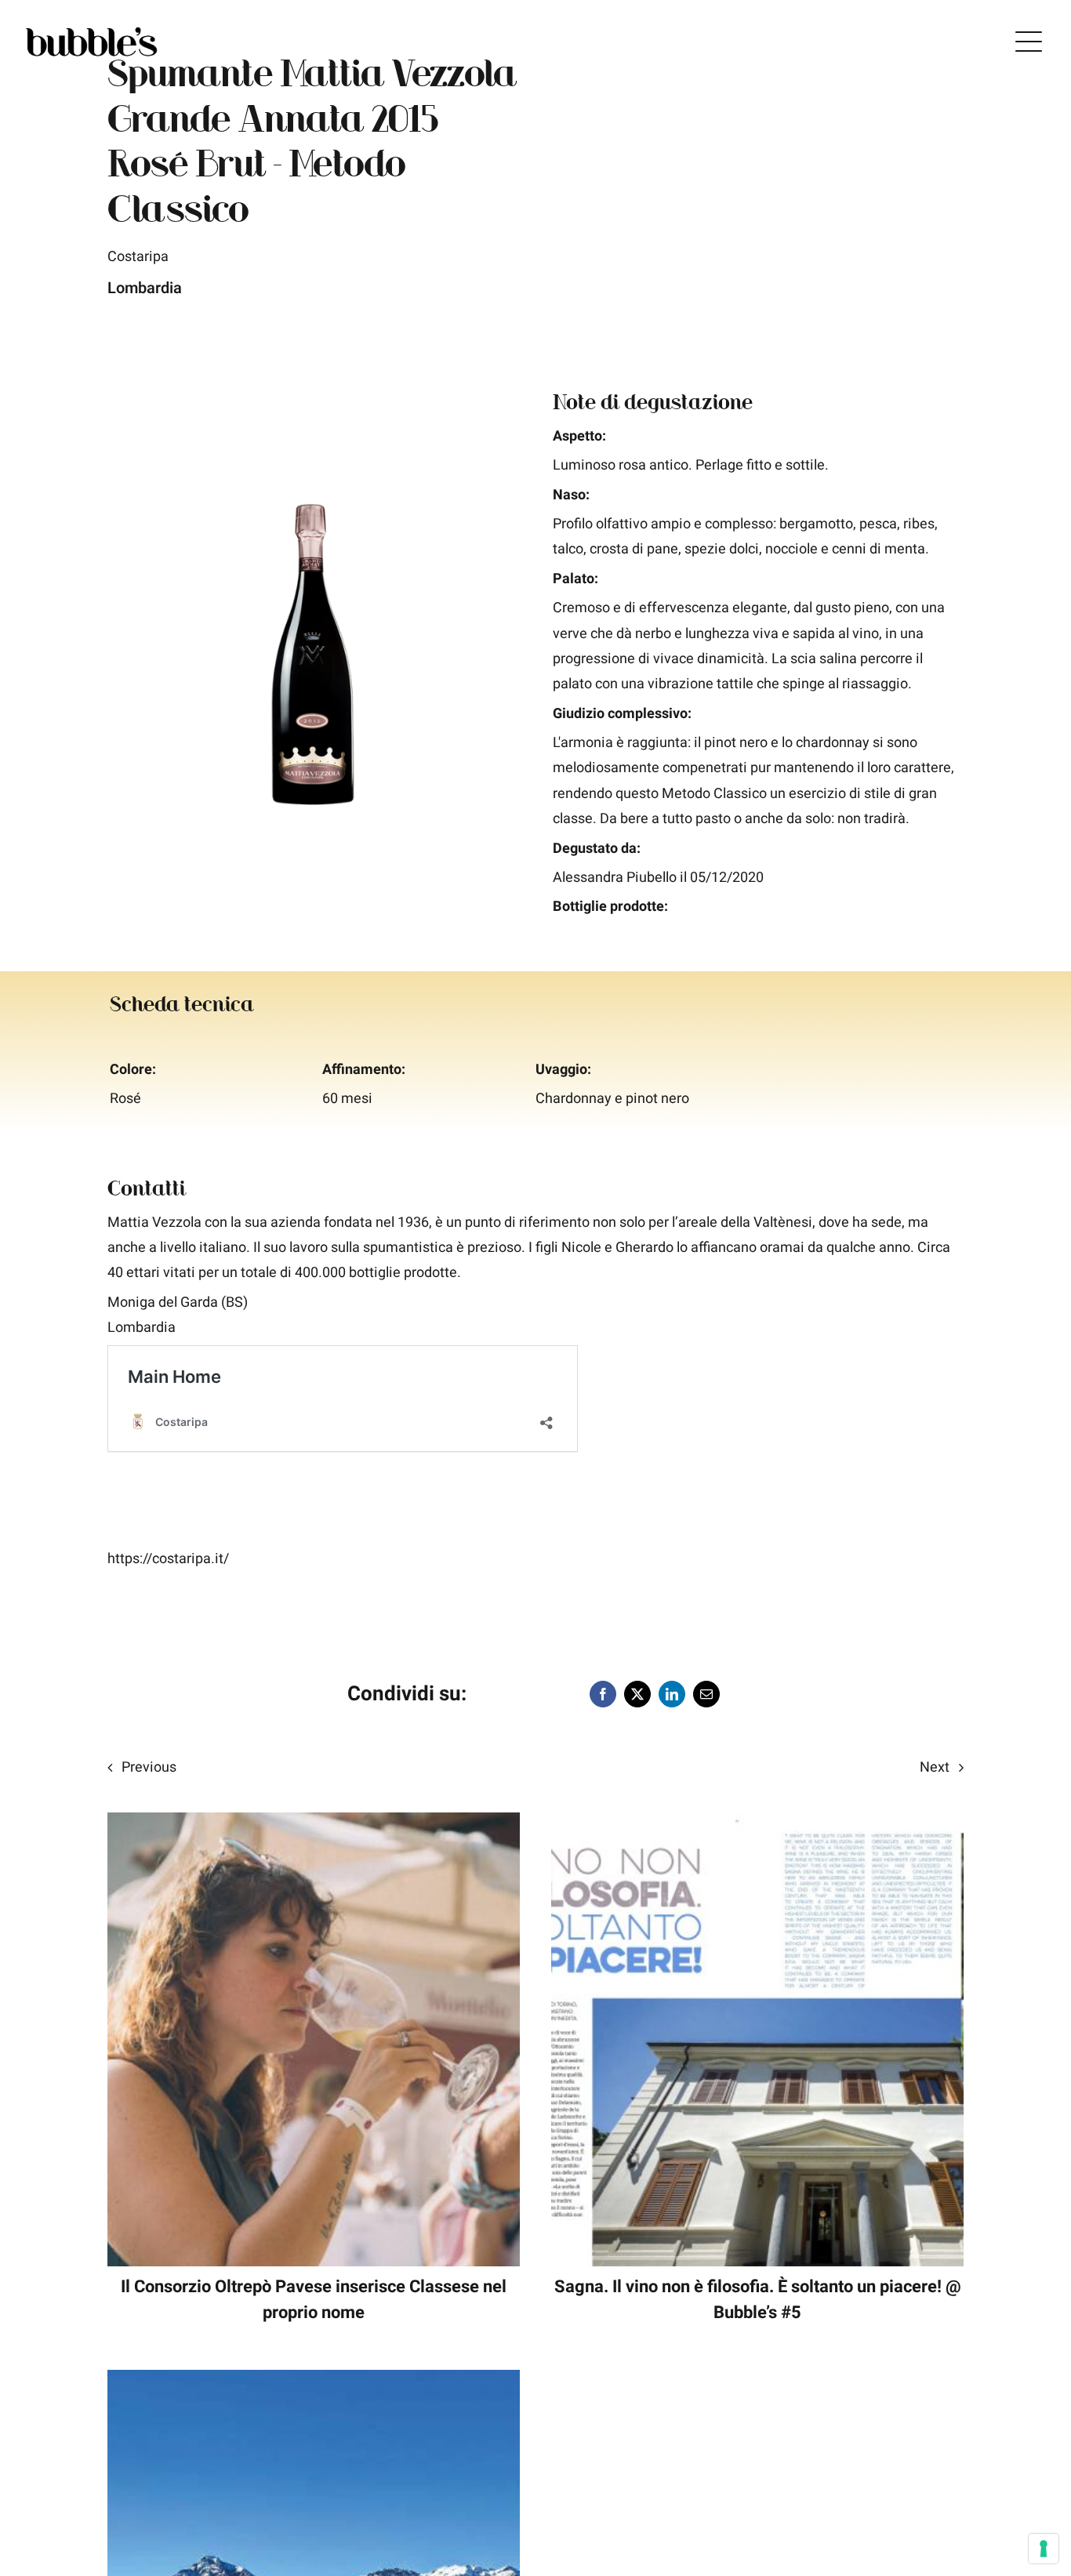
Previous (149, 1767)
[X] (637, 1694)
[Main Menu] (1029, 42)
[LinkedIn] (672, 1694)
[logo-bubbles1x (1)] (92, 29)
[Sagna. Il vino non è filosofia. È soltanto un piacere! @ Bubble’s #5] (757, 1825)
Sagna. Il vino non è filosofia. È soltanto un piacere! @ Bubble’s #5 (758, 2300)
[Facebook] (603, 1694)
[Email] (706, 1694)
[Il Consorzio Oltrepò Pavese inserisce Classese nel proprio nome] (314, 1825)
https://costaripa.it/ (168, 1559)
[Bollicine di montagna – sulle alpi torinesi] (314, 2382)
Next (935, 1767)
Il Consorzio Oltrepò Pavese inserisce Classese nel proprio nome (314, 2300)
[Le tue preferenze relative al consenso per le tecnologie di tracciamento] (1044, 2549)
